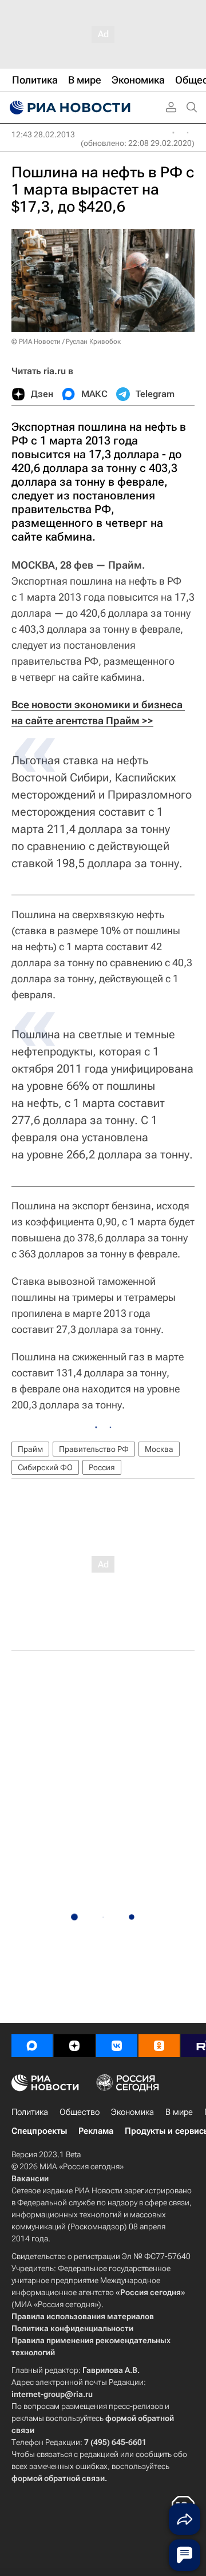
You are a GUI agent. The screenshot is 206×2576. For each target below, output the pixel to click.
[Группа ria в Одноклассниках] (159, 2046)
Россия (102, 1467)
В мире (179, 2112)
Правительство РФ (94, 1449)
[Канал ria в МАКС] (32, 2046)
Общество (80, 2112)
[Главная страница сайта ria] (69, 108)
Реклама (96, 2131)
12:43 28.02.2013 (43, 134)
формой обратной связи (58, 2478)
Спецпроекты (39, 2131)
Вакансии (30, 2178)
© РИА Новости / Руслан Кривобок (66, 342)
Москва (159, 1449)
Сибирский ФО (45, 1467)
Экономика (132, 2112)
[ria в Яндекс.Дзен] (74, 2046)
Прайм (30, 1449)
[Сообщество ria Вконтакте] (117, 2046)
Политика (30, 2112)
